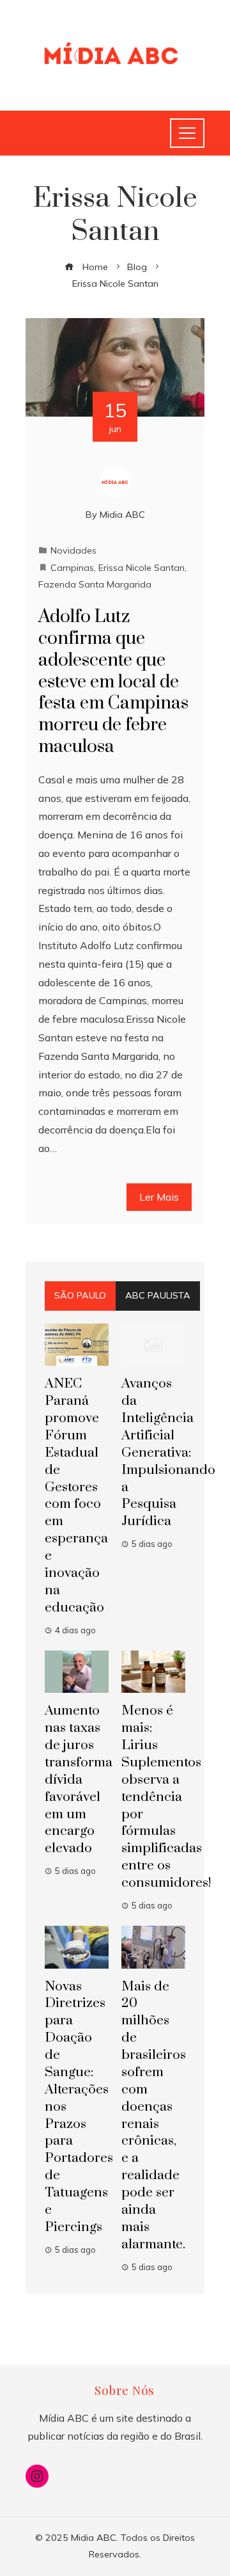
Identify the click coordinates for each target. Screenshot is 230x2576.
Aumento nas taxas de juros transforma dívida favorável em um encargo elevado (79, 1780)
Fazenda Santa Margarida (95, 584)
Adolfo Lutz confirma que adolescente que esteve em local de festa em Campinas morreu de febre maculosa (113, 682)
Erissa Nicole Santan (142, 568)
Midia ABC (122, 515)
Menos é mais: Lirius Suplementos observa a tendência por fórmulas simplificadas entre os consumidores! (166, 1797)
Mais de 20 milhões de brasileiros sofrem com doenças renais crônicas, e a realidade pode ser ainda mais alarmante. (154, 2116)
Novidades (73, 550)
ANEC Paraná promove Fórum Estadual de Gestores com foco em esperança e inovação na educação (76, 1495)
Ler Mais (159, 1197)
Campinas (72, 568)
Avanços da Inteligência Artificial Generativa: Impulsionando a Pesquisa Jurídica (168, 1452)
